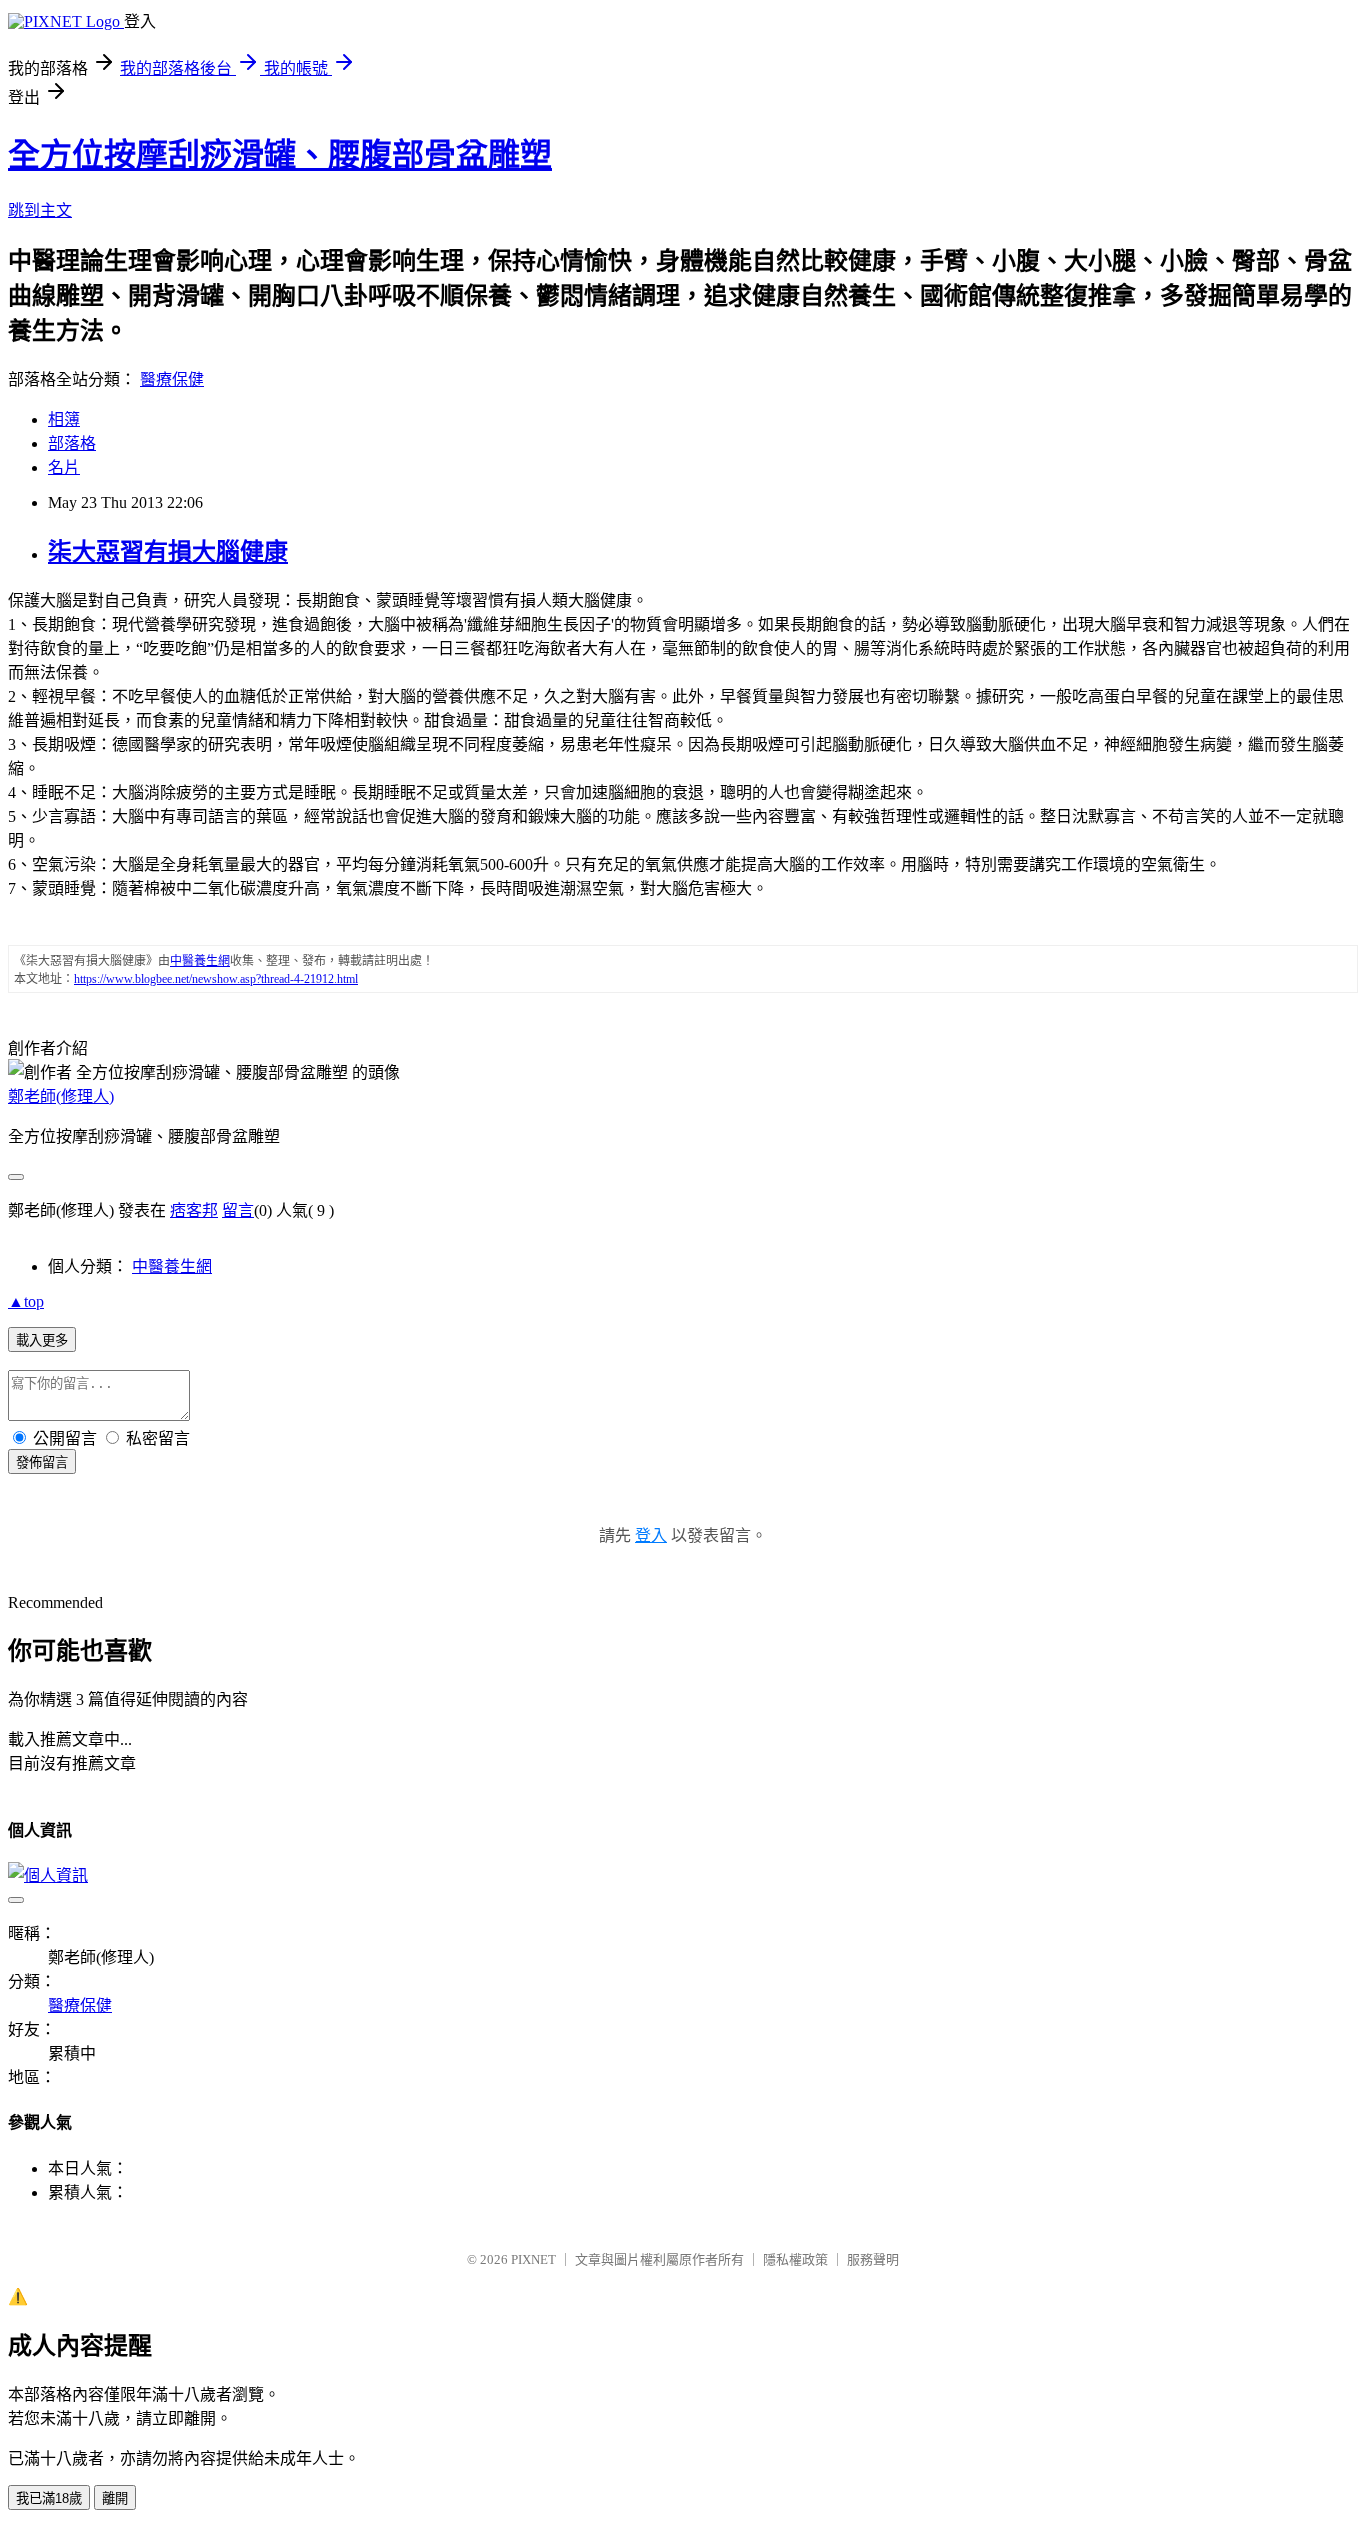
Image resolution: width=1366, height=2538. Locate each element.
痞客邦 (194, 1210)
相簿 (64, 419)
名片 (64, 467)
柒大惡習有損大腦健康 (168, 552)
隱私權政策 (795, 2259)
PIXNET (533, 2259)
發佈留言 (42, 1462)
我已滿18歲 (49, 2498)
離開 (115, 2498)
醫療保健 (172, 379)
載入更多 (42, 1340)
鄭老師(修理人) (61, 1096)
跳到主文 (40, 210)
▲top (26, 1301)
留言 (238, 1210)
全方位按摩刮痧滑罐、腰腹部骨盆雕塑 (280, 155)
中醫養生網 (172, 1266)
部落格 (72, 443)
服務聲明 (873, 2259)
